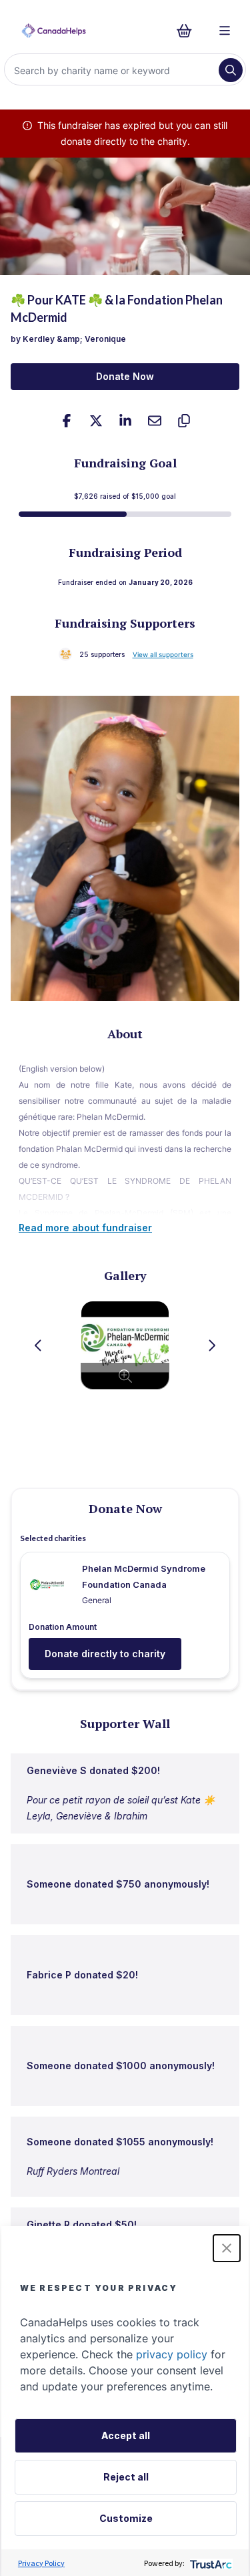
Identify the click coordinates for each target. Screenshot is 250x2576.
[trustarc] (210, 2563)
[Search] (231, 70)
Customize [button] (126, 2518)
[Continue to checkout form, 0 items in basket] (188, 31)
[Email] (155, 421)
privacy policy (172, 2354)
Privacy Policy (41, 2563)
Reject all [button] (126, 2477)
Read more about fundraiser (85, 1228)
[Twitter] (96, 421)
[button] (227, 2248)
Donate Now (125, 376)
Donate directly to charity (105, 1654)
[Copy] (184, 421)
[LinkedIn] (125, 421)
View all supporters (163, 654)
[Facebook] (67, 421)
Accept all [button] (126, 2435)
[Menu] (225, 31)
